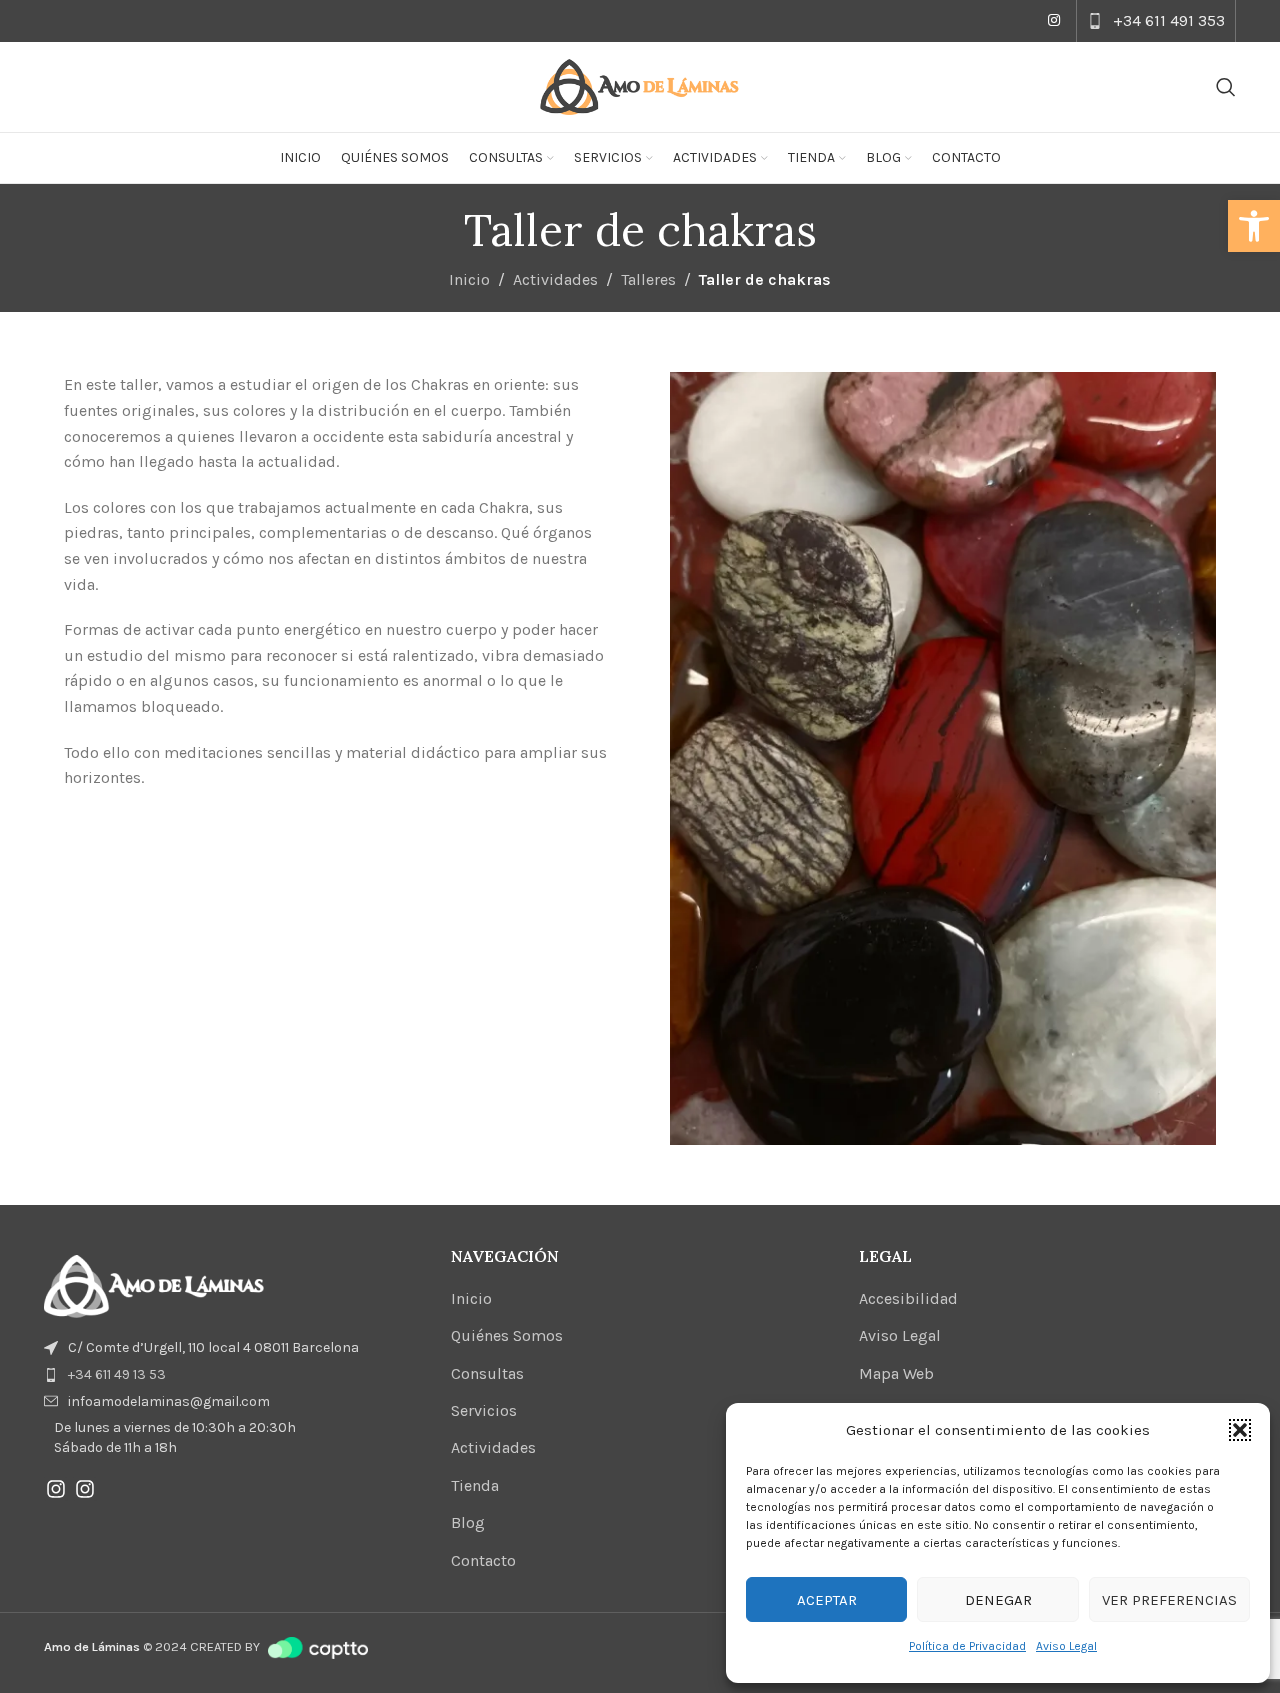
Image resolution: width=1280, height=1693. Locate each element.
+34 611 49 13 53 (117, 1374)
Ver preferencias (1169, 1600)
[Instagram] (56, 1489)
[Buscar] (1226, 87)
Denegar (998, 1600)
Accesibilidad (908, 1298)
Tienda (475, 1485)
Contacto (483, 1560)
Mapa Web (896, 1373)
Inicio (469, 279)
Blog (468, 1522)
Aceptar (827, 1600)
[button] (1254, 226)
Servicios (484, 1410)
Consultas (487, 1373)
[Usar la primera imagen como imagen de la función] (154, 1285)
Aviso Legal (1066, 1646)
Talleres (648, 279)
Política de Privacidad (967, 1646)
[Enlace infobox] (1156, 21)
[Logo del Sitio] (640, 85)
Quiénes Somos (507, 1335)
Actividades (555, 279)
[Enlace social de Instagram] (1054, 21)
